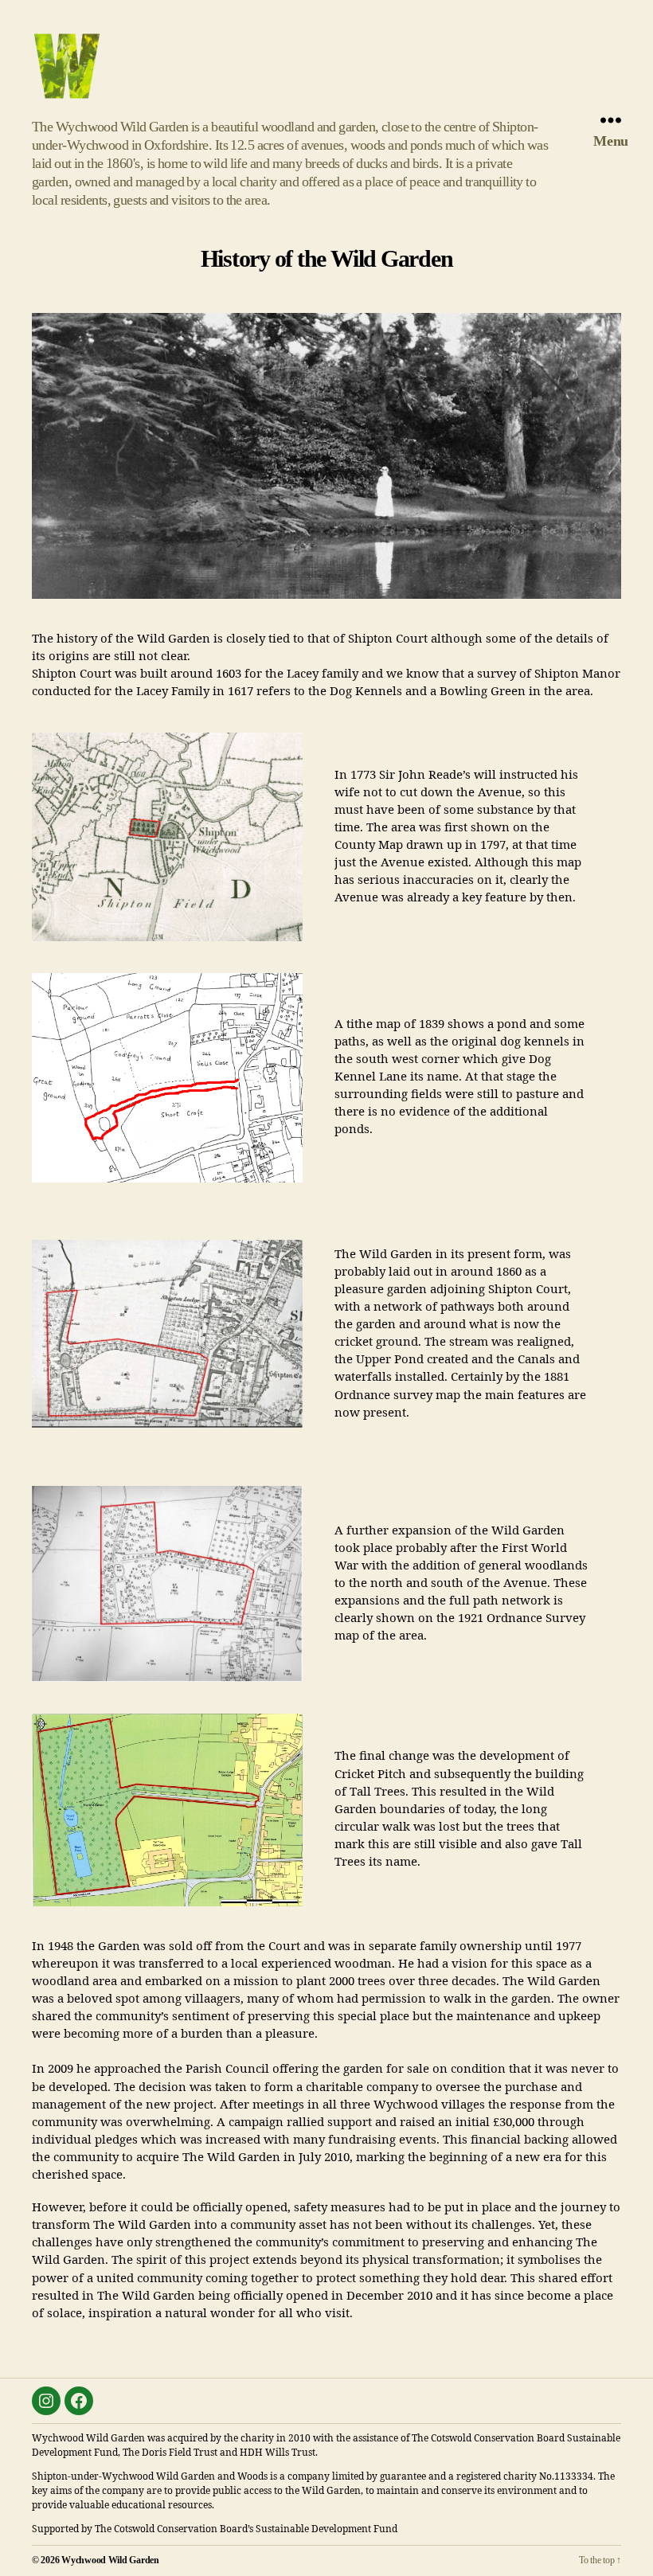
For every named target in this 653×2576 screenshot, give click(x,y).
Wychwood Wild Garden (110, 2560)
